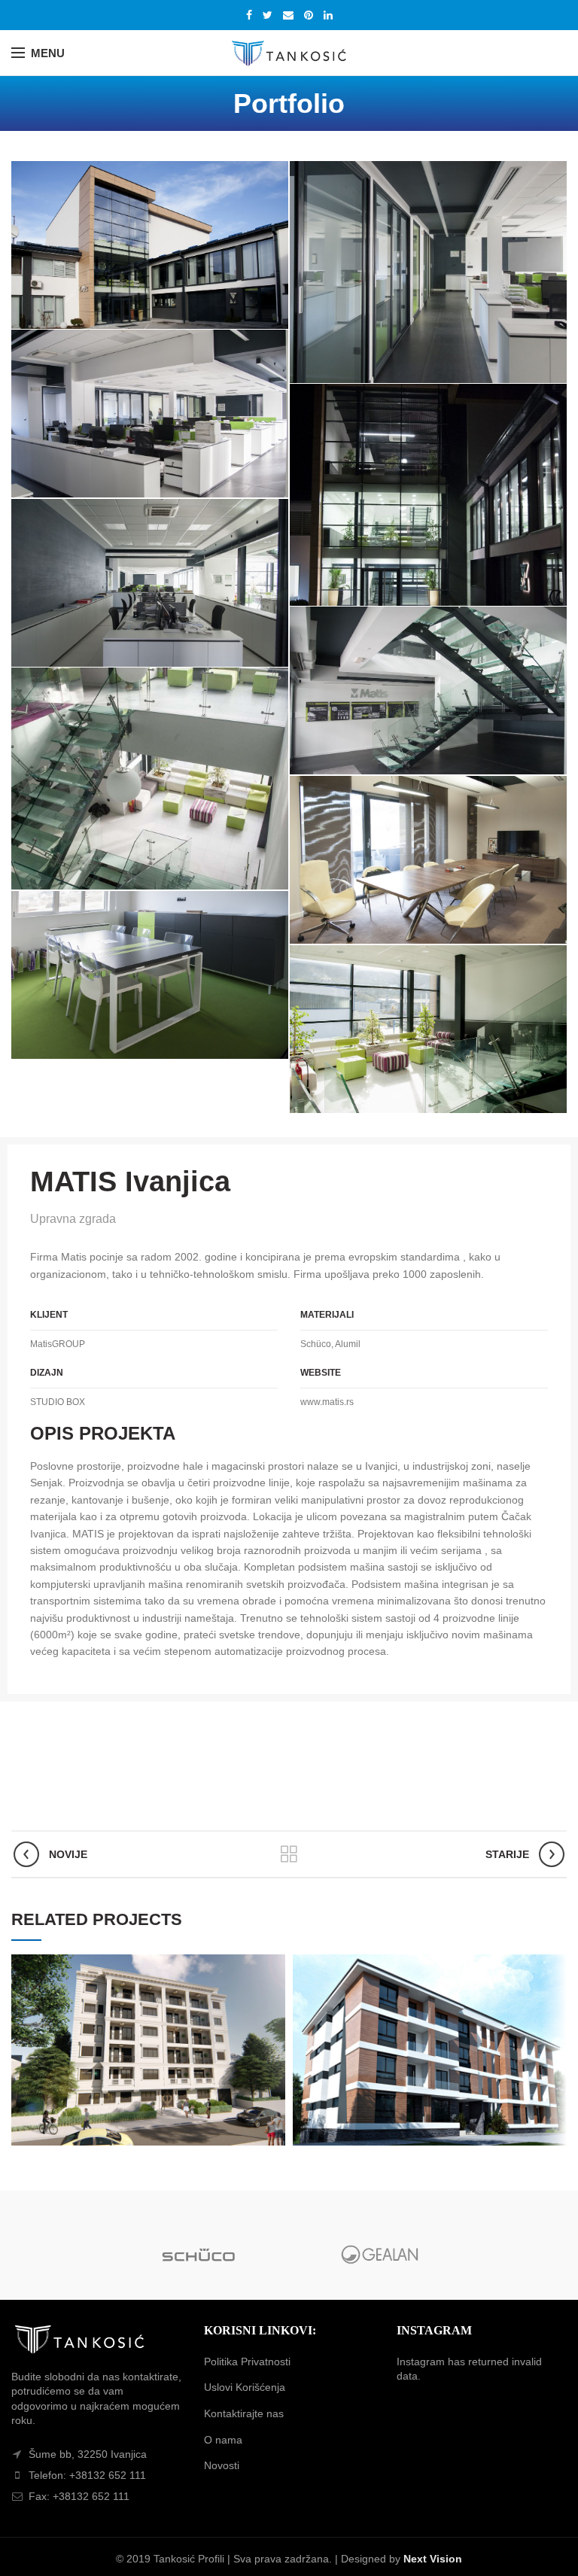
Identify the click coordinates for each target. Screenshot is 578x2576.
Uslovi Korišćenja (245, 2387)
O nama (223, 2440)
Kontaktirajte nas (244, 2413)
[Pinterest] (309, 15)
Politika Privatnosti (247, 2362)
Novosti (222, 2465)
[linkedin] (328, 15)
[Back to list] (289, 1854)
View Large (274, 1966)
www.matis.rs (327, 1402)
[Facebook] (249, 15)
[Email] (288, 15)
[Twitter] (268, 15)
